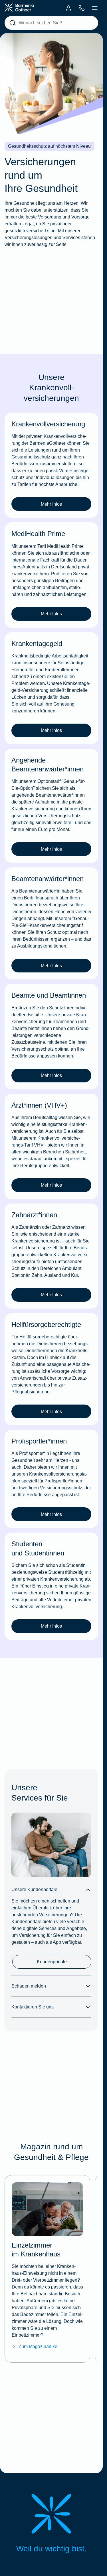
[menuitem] (68, 8)
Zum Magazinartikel (39, 2346)
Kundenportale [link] (52, 1962)
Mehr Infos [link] (51, 504)
